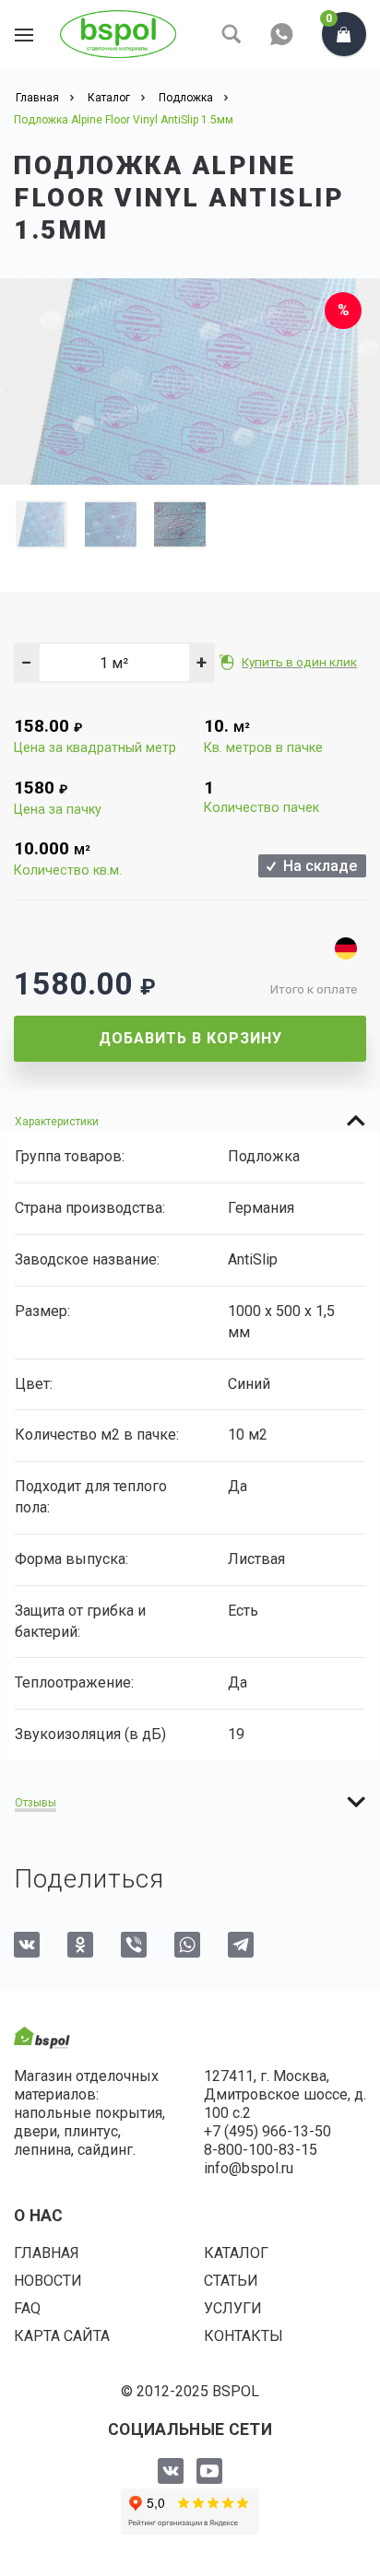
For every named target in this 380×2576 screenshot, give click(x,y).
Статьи (231, 2281)
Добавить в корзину (190, 1038)
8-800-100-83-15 (261, 2150)
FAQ (27, 2308)
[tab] (190, 1121)
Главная (47, 2253)
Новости (48, 2281)
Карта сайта (62, 2336)
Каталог (236, 2253)
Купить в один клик (299, 662)
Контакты (243, 2336)
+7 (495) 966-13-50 (267, 2131)
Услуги (233, 2308)
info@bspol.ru (249, 2168)
